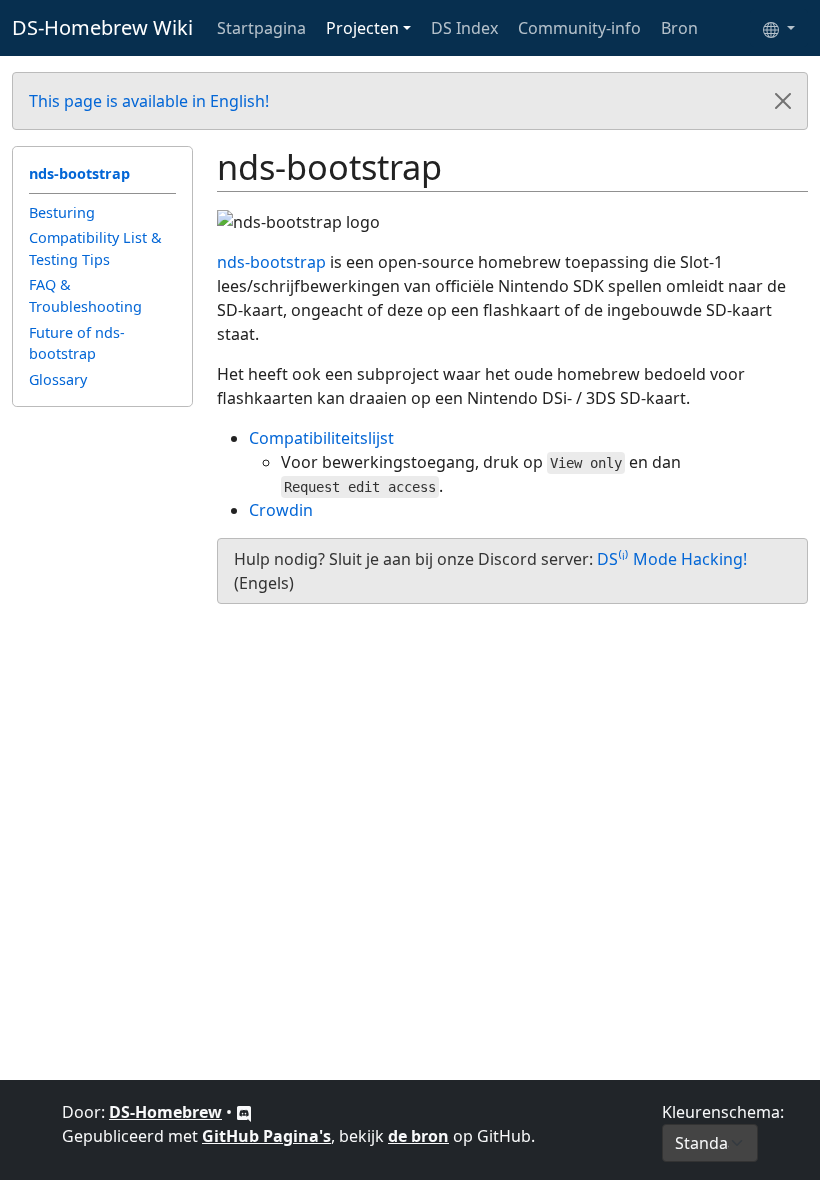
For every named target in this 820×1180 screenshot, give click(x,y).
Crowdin (281, 510)
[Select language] (779, 28)
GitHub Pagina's (266, 1136)
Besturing (62, 212)
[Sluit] (783, 101)
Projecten (362, 28)
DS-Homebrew (165, 1112)
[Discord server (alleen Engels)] (244, 1112)
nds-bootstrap (79, 173)
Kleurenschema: (723, 1112)
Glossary (58, 379)
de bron (418, 1136)
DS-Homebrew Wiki (102, 27)
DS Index (464, 28)
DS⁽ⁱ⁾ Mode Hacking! (672, 559)
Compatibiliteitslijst (321, 438)
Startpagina (261, 28)
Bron (679, 28)
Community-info (579, 28)
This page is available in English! (149, 101)
